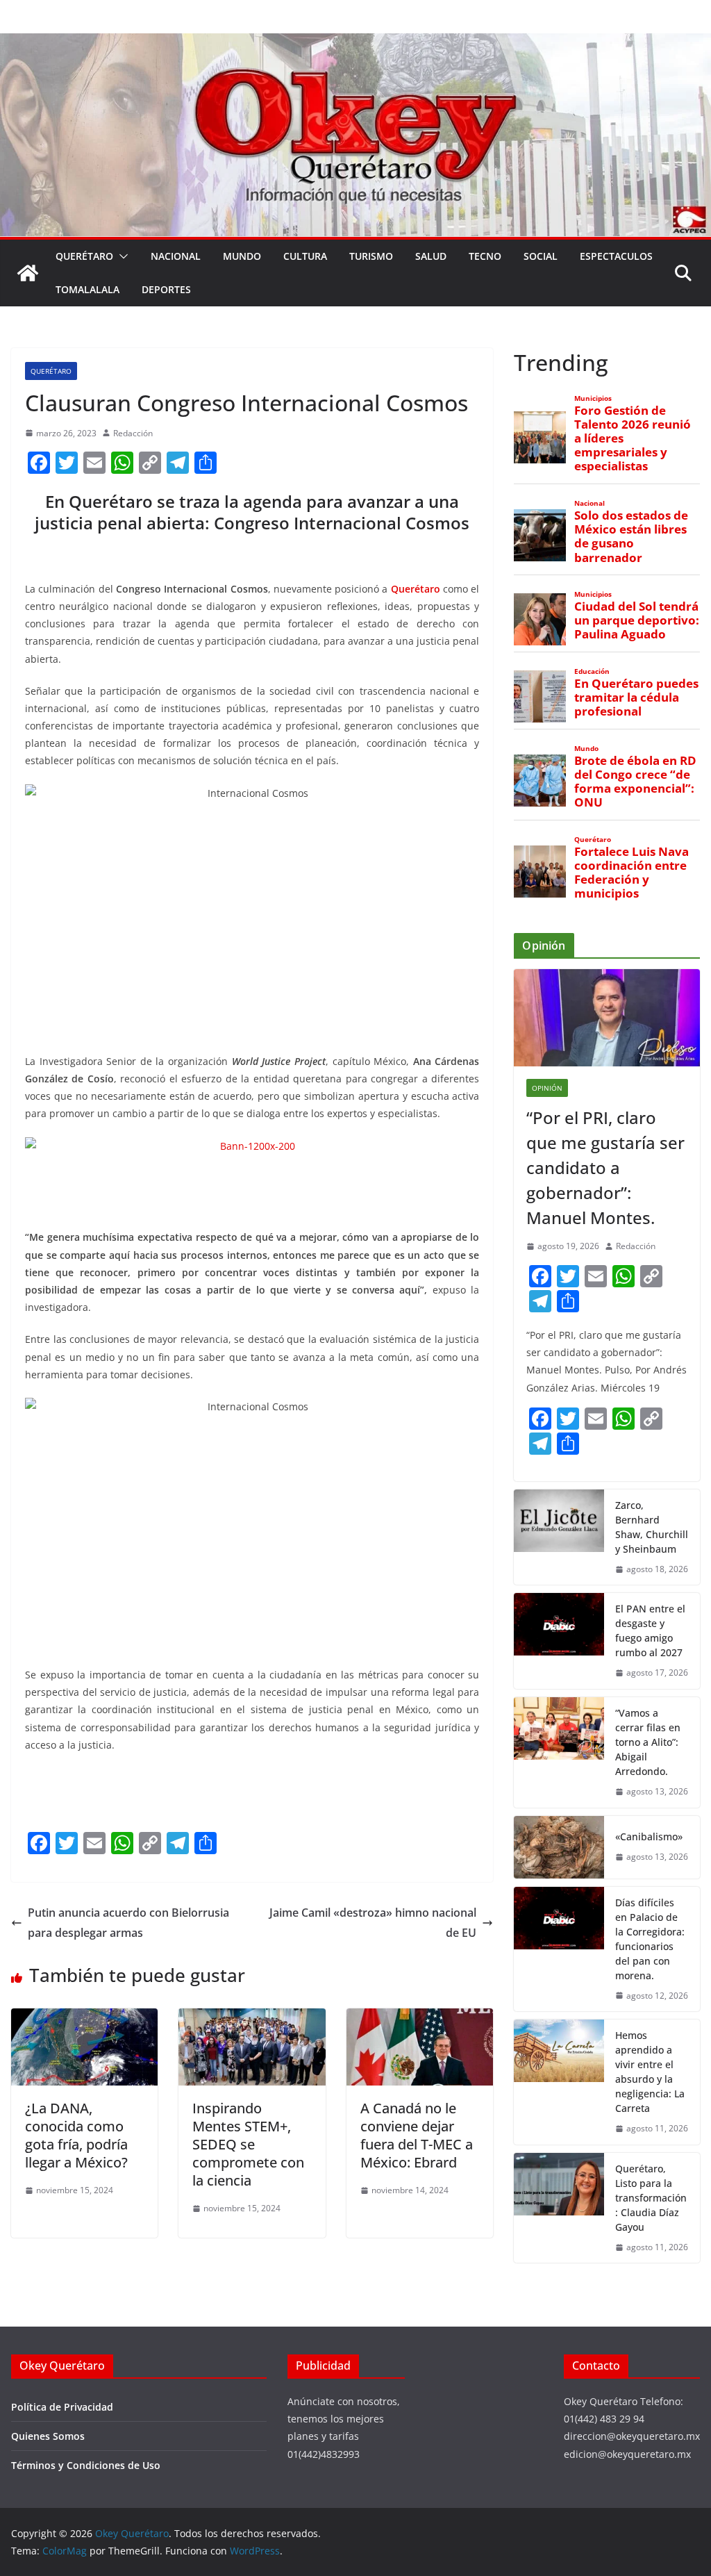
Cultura (305, 256)
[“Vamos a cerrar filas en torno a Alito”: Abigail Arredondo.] (559, 1752)
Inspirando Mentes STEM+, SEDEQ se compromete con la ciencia (248, 2144)
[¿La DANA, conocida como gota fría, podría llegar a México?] (84, 2018)
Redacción (133, 433)
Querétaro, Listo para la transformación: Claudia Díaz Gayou (651, 2198)
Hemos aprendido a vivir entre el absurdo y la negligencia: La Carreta (650, 2072)
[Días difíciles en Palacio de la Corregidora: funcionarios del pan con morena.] (559, 1949)
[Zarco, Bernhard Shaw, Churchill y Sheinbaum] (559, 1537)
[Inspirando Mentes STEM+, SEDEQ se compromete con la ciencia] (252, 2018)
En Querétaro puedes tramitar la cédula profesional (636, 697)
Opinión (547, 1088)
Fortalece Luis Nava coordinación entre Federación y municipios (631, 873)
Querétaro (84, 256)
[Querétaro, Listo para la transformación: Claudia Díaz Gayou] (559, 2208)
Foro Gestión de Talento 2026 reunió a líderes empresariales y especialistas (633, 439)
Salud (431, 256)
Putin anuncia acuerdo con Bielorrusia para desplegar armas (128, 1923)
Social (541, 256)
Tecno (485, 256)
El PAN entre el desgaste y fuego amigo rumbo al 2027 (650, 1630)
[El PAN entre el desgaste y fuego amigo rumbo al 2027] (559, 1641)
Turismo (371, 256)
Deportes (166, 289)
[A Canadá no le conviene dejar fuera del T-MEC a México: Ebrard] (420, 2018)
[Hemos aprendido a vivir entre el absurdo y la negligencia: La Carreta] (559, 2082)
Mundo (242, 256)
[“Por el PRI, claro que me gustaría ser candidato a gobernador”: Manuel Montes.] (607, 1018)
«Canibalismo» (649, 1836)
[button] (121, 256)
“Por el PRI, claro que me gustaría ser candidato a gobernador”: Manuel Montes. (605, 1167)
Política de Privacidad (62, 2407)
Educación (592, 671)
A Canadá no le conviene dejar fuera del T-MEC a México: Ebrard (417, 2135)
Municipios (593, 398)
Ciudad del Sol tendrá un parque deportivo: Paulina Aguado (637, 620)
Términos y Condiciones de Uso (86, 2465)
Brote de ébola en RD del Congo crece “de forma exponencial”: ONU (635, 782)
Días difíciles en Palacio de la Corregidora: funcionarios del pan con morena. (650, 1939)
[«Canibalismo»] (559, 1847)
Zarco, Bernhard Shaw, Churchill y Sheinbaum (652, 1527)
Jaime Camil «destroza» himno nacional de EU (373, 1923)
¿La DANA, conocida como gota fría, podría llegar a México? (76, 2135)
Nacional (176, 256)
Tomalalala (87, 289)
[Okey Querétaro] (355, 43)
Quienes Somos (48, 2436)
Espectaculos (616, 256)
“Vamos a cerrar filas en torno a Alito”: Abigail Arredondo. (648, 1742)
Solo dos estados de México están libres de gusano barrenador (631, 537)
